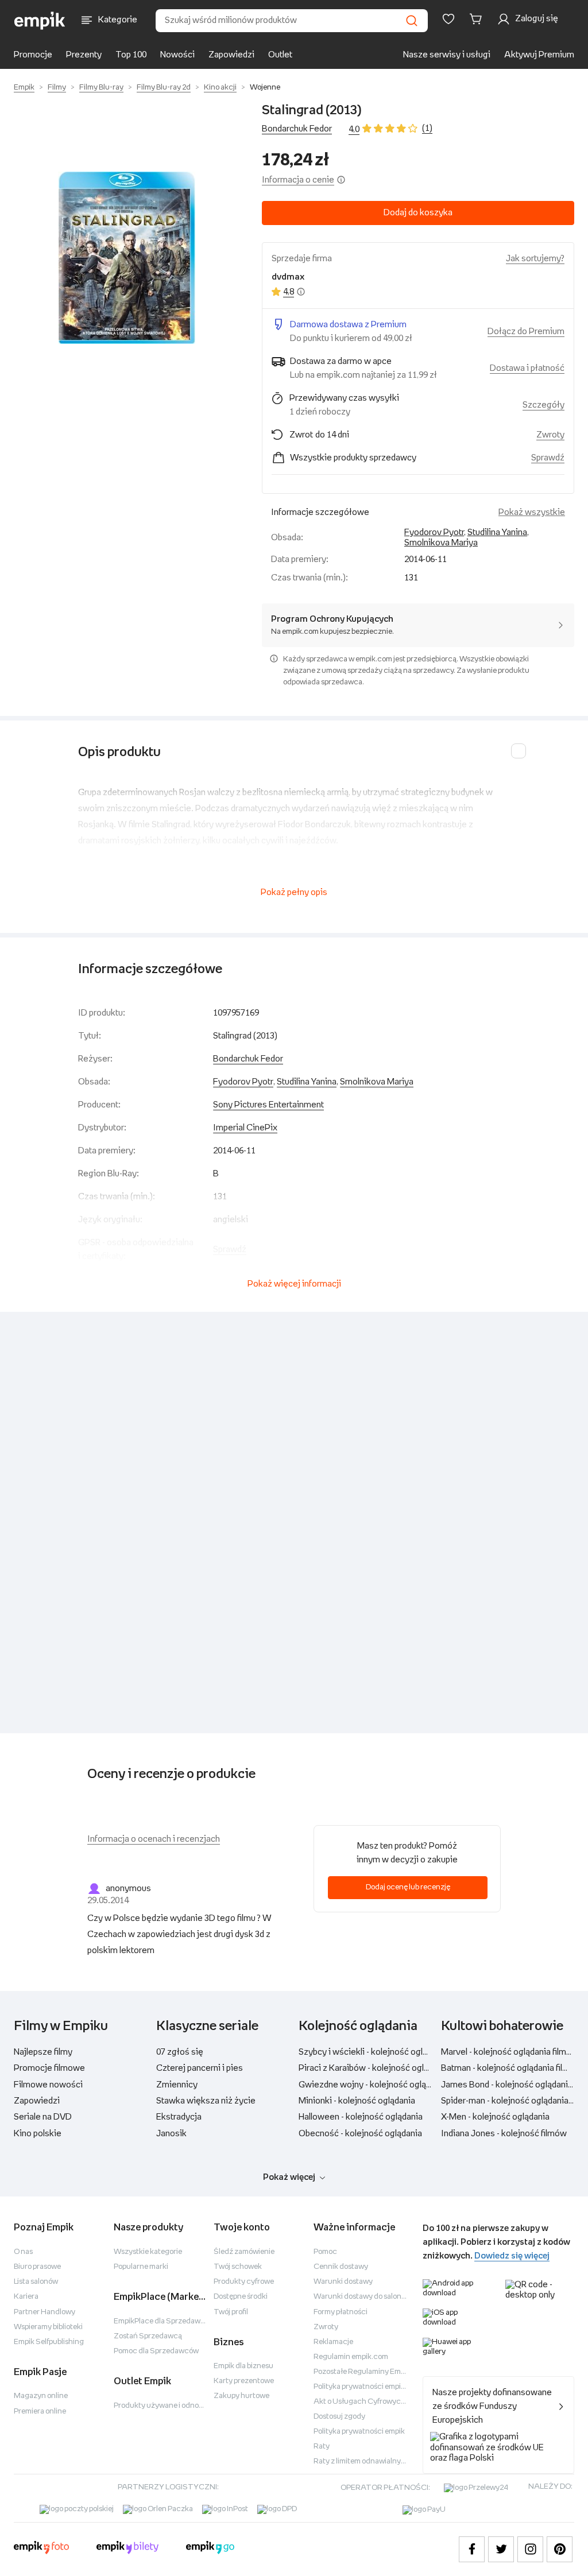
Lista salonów (36, 2282)
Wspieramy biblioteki (48, 2327)
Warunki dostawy (343, 2282)
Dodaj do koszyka (418, 213)
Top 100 (131, 55)
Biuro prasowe (37, 2267)
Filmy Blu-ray (101, 88)
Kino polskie (38, 2134)
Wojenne (265, 88)
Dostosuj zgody (339, 2417)
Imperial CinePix (245, 1128)
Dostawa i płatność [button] (527, 368)
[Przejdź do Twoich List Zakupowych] (448, 19)
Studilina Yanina (497, 532)
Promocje (33, 55)
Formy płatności (341, 2312)
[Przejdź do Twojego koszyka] (478, 19)
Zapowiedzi (231, 55)
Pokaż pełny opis (294, 892)
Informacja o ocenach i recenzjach (154, 1839)
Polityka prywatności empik (359, 2432)
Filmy (57, 88)
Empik (24, 88)
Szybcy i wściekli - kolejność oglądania (373, 2052)
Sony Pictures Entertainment (268, 1105)
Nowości (177, 55)
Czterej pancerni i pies (200, 2068)
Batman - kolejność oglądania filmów (511, 2068)
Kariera (26, 2297)
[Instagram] (530, 2549)
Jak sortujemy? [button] (535, 259)
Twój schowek (238, 2267)
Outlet (280, 55)
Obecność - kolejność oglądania (360, 2134)
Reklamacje (333, 2342)
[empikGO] (210, 2549)
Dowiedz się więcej (512, 2256)
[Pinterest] (560, 2549)
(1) (427, 128)
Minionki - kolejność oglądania (357, 2101)
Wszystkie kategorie (148, 2252)
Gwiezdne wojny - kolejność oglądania (373, 2085)
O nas (23, 2252)
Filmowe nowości (48, 2085)
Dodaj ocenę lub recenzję (408, 1887)
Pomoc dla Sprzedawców (156, 2351)
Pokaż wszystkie (532, 512)
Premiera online (40, 2412)
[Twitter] (501, 2549)
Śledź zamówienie (244, 2252)
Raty (322, 2447)
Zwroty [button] (550, 435)
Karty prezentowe (244, 2381)
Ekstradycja (179, 2117)
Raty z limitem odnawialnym (360, 2461)
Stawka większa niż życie (206, 2101)
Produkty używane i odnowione (166, 2406)
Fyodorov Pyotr (434, 532)
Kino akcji (220, 88)
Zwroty (326, 2327)
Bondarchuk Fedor (297, 129)
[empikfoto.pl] (41, 2549)
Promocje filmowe (49, 2068)
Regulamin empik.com (351, 2357)
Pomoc (325, 2252)
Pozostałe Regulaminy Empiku (364, 2372)
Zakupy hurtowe (241, 2396)
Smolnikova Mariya (441, 543)
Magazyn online (41, 2396)
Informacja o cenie (298, 180)
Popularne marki (141, 2267)
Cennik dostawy (341, 2267)
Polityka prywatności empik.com (367, 2387)
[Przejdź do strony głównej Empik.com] (40, 21)
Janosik (171, 2134)
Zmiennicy (177, 2085)
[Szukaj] (412, 21)
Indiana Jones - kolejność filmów (504, 2134)
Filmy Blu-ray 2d (164, 88)
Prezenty (84, 55)
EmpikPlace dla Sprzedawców (164, 2321)
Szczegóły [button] (543, 405)
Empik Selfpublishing (49, 2342)
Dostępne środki (241, 2297)
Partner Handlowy (45, 2312)
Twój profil (231, 2312)
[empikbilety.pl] (128, 2549)
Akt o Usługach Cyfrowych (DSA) (370, 2402)
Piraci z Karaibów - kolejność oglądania (374, 2068)
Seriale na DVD (43, 2117)
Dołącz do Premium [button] (526, 332)
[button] (126, 258)
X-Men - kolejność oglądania (495, 2117)
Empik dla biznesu (243, 2366)
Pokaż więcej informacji (294, 1284)
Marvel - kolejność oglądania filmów (510, 2052)
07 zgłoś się (180, 2052)
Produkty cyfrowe (244, 2282)
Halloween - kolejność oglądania (361, 2117)
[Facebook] (472, 2549)
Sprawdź (548, 458)
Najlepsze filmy (43, 2052)
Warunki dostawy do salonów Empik (373, 2297)
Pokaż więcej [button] (289, 2177)
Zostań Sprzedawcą (148, 2336)
